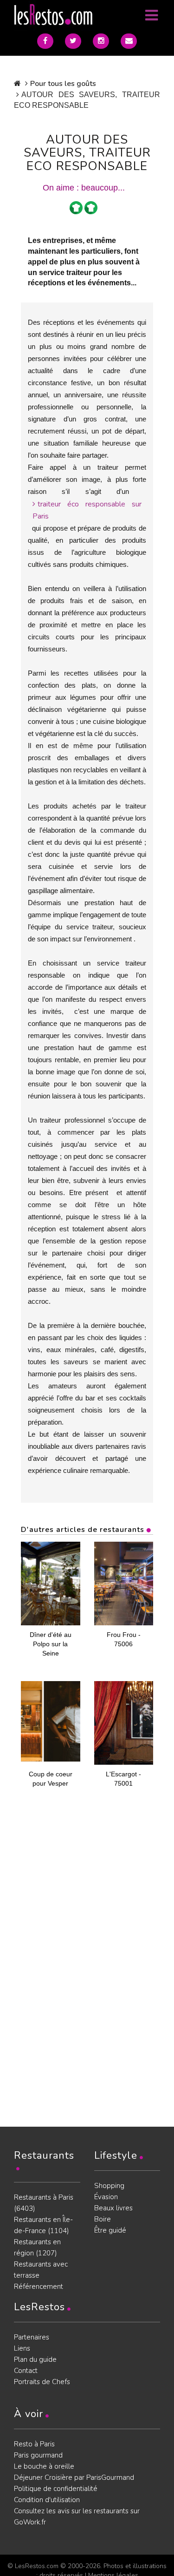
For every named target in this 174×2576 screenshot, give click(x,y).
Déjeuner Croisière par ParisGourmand (74, 2477)
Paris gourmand (38, 2455)
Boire (103, 2219)
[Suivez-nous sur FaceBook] (45, 41)
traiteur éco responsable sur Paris (87, 510)
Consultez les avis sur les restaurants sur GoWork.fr (77, 2517)
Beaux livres (113, 2208)
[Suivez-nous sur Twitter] (73, 41)
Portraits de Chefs (42, 2382)
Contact (26, 2371)
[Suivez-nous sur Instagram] (101, 41)
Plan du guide (35, 2359)
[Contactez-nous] (129, 41)
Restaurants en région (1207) (37, 2247)
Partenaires (32, 2337)
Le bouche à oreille (44, 2466)
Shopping (109, 2186)
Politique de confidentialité (56, 2489)
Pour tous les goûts (63, 84)
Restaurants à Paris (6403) (44, 2203)
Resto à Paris (34, 2444)
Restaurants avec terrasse (41, 2270)
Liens (22, 2348)
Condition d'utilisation (47, 2500)
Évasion (106, 2197)
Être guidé (110, 2230)
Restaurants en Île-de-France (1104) (43, 2225)
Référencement (39, 2287)
